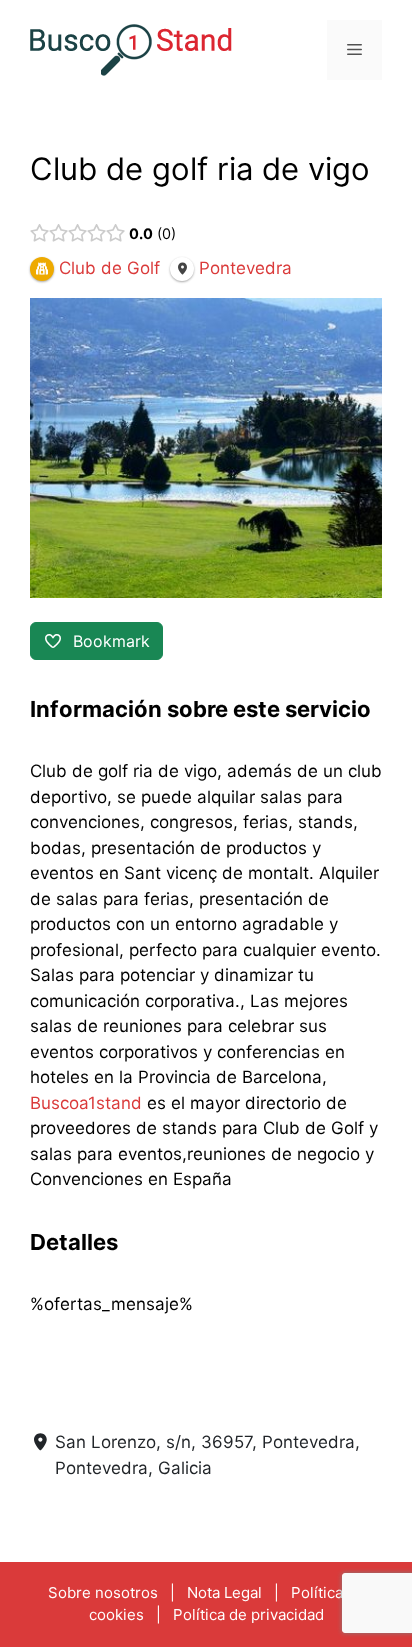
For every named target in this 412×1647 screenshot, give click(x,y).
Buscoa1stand (86, 1103)
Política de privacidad (248, 1614)
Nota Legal (224, 1592)
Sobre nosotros (103, 1592)
